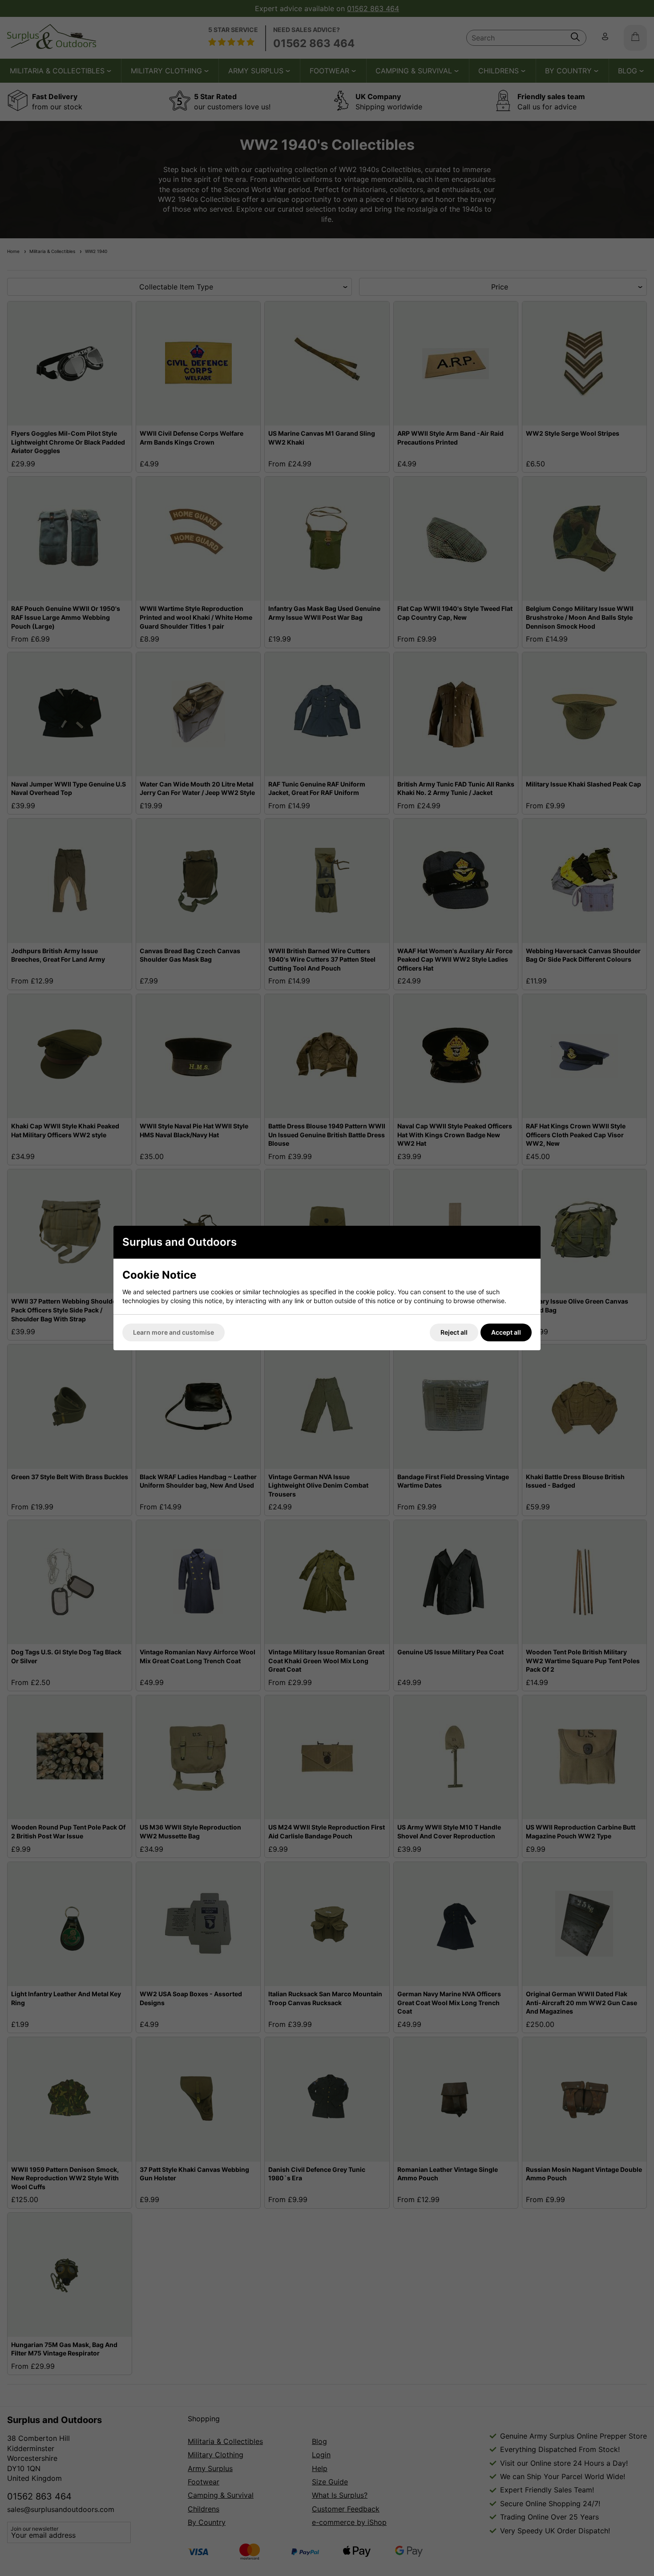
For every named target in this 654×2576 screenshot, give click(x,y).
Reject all (454, 1332)
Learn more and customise (174, 1332)
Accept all (506, 1332)
